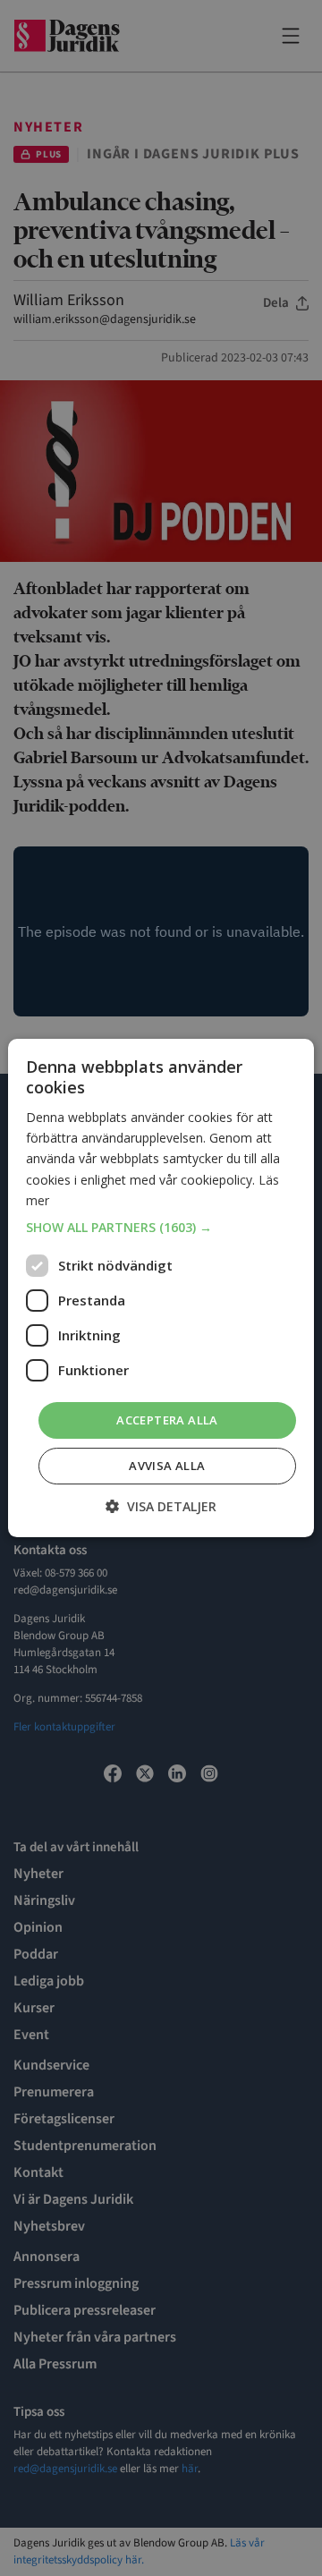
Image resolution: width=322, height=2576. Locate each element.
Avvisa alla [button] (167, 1466)
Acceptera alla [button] (167, 1420)
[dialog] (161, 1288)
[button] (161, 1228)
